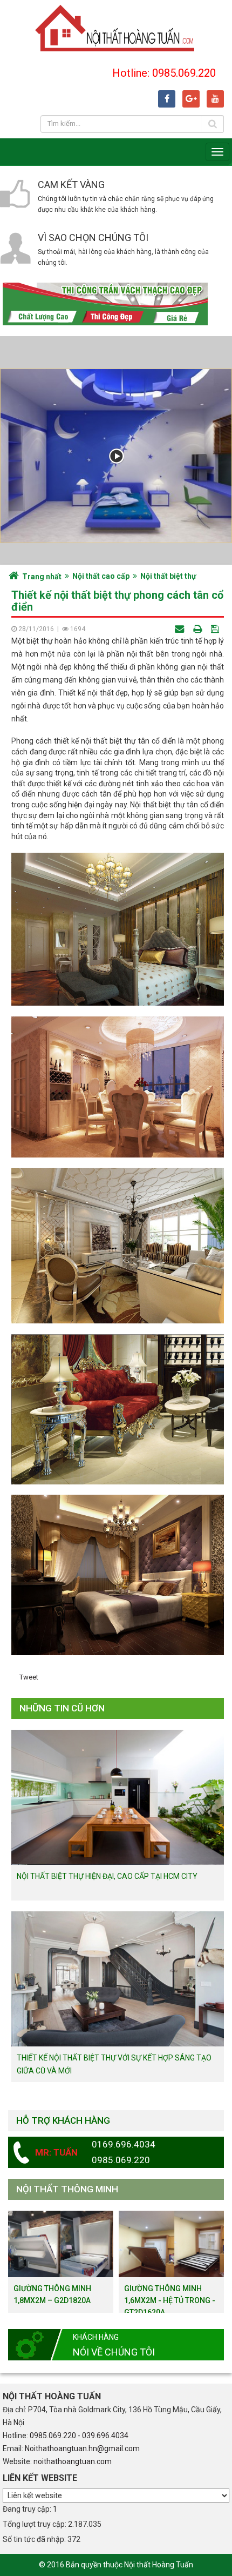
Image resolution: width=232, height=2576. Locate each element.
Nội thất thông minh (67, 2189)
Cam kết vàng (71, 185)
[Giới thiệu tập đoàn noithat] (116, 456)
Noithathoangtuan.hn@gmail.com (82, 2448)
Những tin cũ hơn (62, 1708)
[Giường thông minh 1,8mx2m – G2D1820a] (61, 2243)
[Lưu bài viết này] (216, 629)
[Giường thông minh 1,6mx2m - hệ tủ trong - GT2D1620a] (171, 2243)
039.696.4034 (105, 2436)
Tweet (29, 1677)
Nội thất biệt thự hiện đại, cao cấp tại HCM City (107, 1876)
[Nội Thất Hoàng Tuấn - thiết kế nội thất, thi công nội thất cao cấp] (116, 27)
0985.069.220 (53, 2436)
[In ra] (199, 629)
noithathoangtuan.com (73, 2461)
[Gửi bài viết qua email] (180, 629)
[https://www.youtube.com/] (215, 99)
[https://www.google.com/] (191, 99)
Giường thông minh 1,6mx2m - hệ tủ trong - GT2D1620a (170, 2300)
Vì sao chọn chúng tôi (93, 237)
